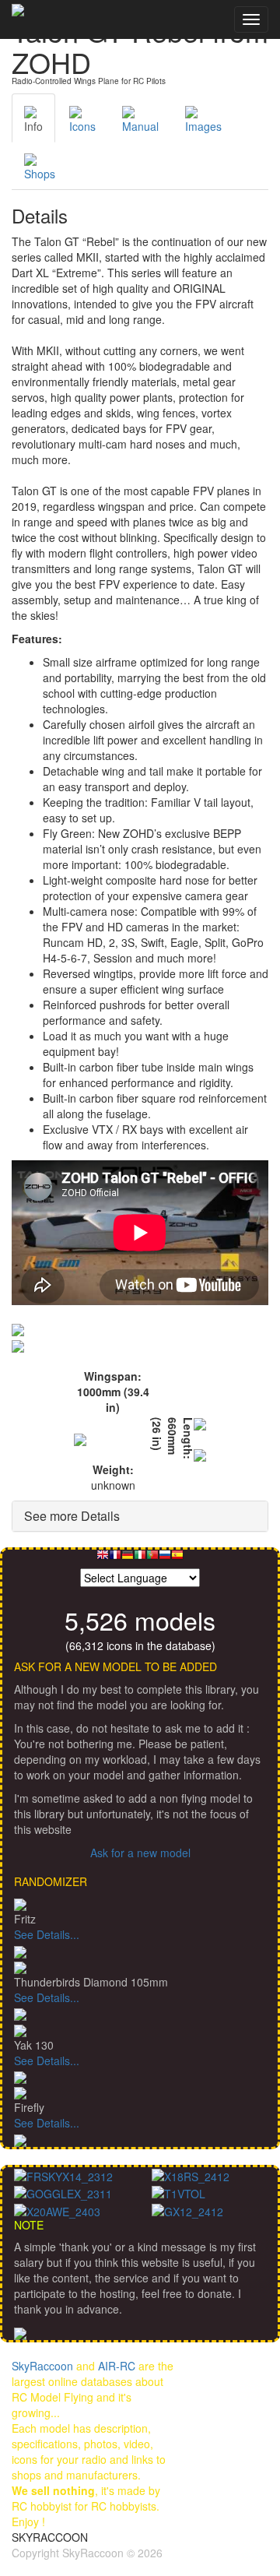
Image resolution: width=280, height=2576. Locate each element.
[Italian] (140, 1559)
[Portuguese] (152, 1559)
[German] (128, 1559)
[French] (115, 1559)
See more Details (72, 1516)
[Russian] (165, 1559)
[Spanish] (177, 1559)
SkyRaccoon (42, 2366)
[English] (103, 1559)
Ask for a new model (140, 1853)
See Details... (47, 1934)
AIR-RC (117, 2366)
